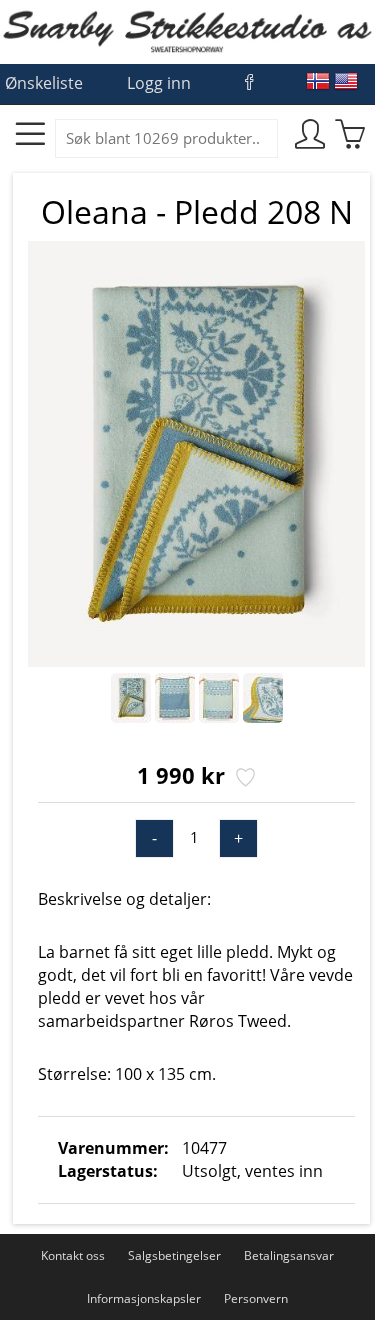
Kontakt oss (73, 1255)
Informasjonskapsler (144, 1298)
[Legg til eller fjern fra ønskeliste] (243, 779)
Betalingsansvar (289, 1255)
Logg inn (159, 83)
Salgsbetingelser (174, 1255)
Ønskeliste (44, 83)
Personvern (256, 1298)
